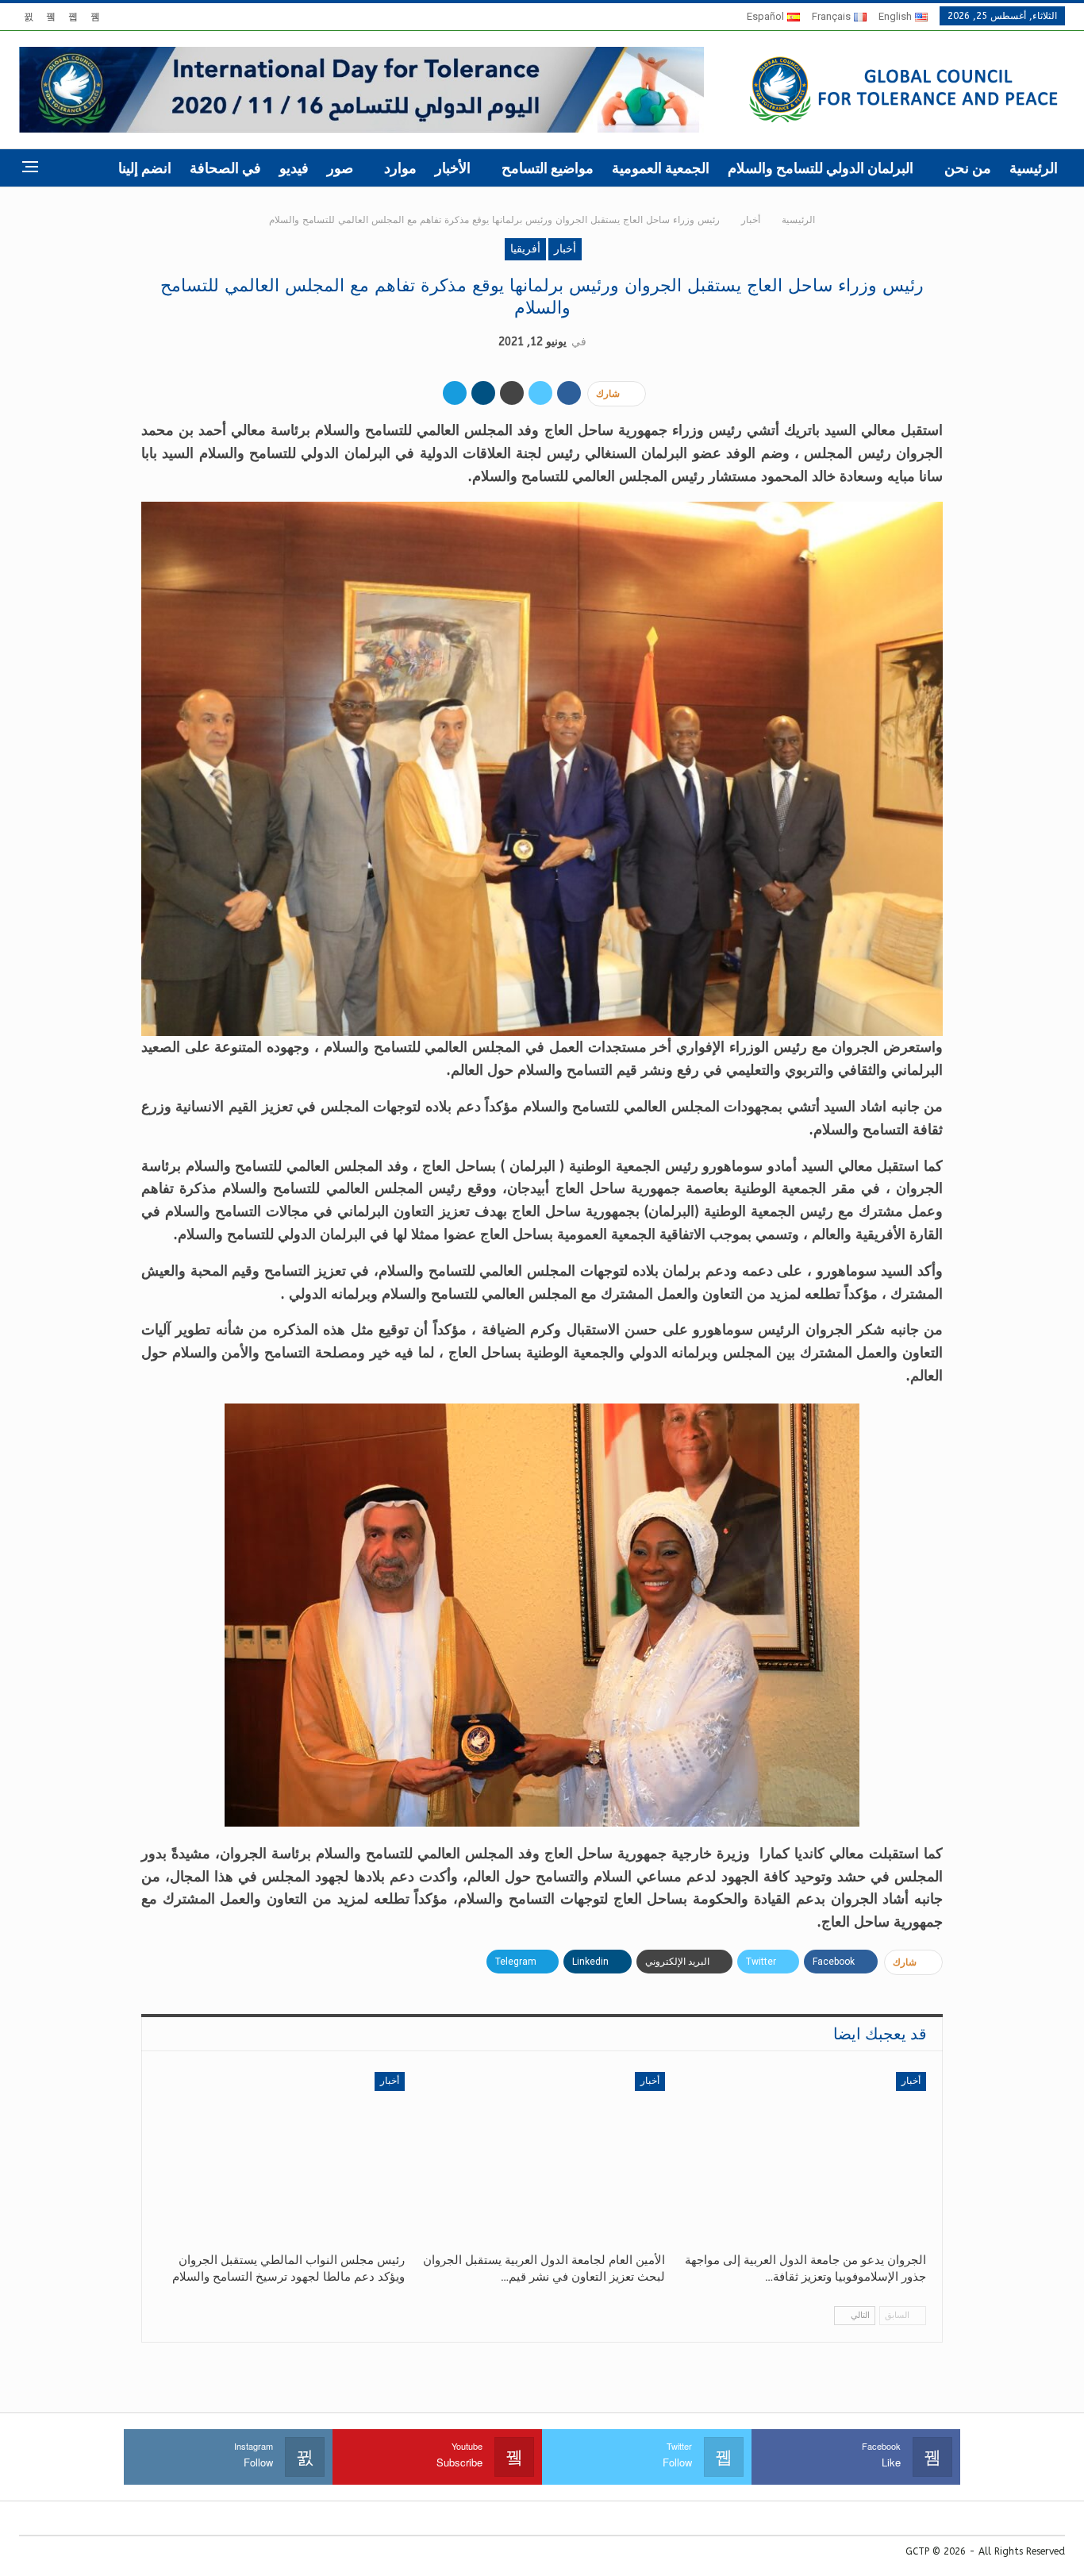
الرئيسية (1034, 168)
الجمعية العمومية (661, 168)
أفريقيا (525, 249)
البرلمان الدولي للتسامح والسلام (821, 168)
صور (340, 168)
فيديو (294, 168)
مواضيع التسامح (548, 168)
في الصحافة (225, 168)
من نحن (968, 168)
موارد (400, 168)
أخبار (565, 249)
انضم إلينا (145, 168)
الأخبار (453, 168)
